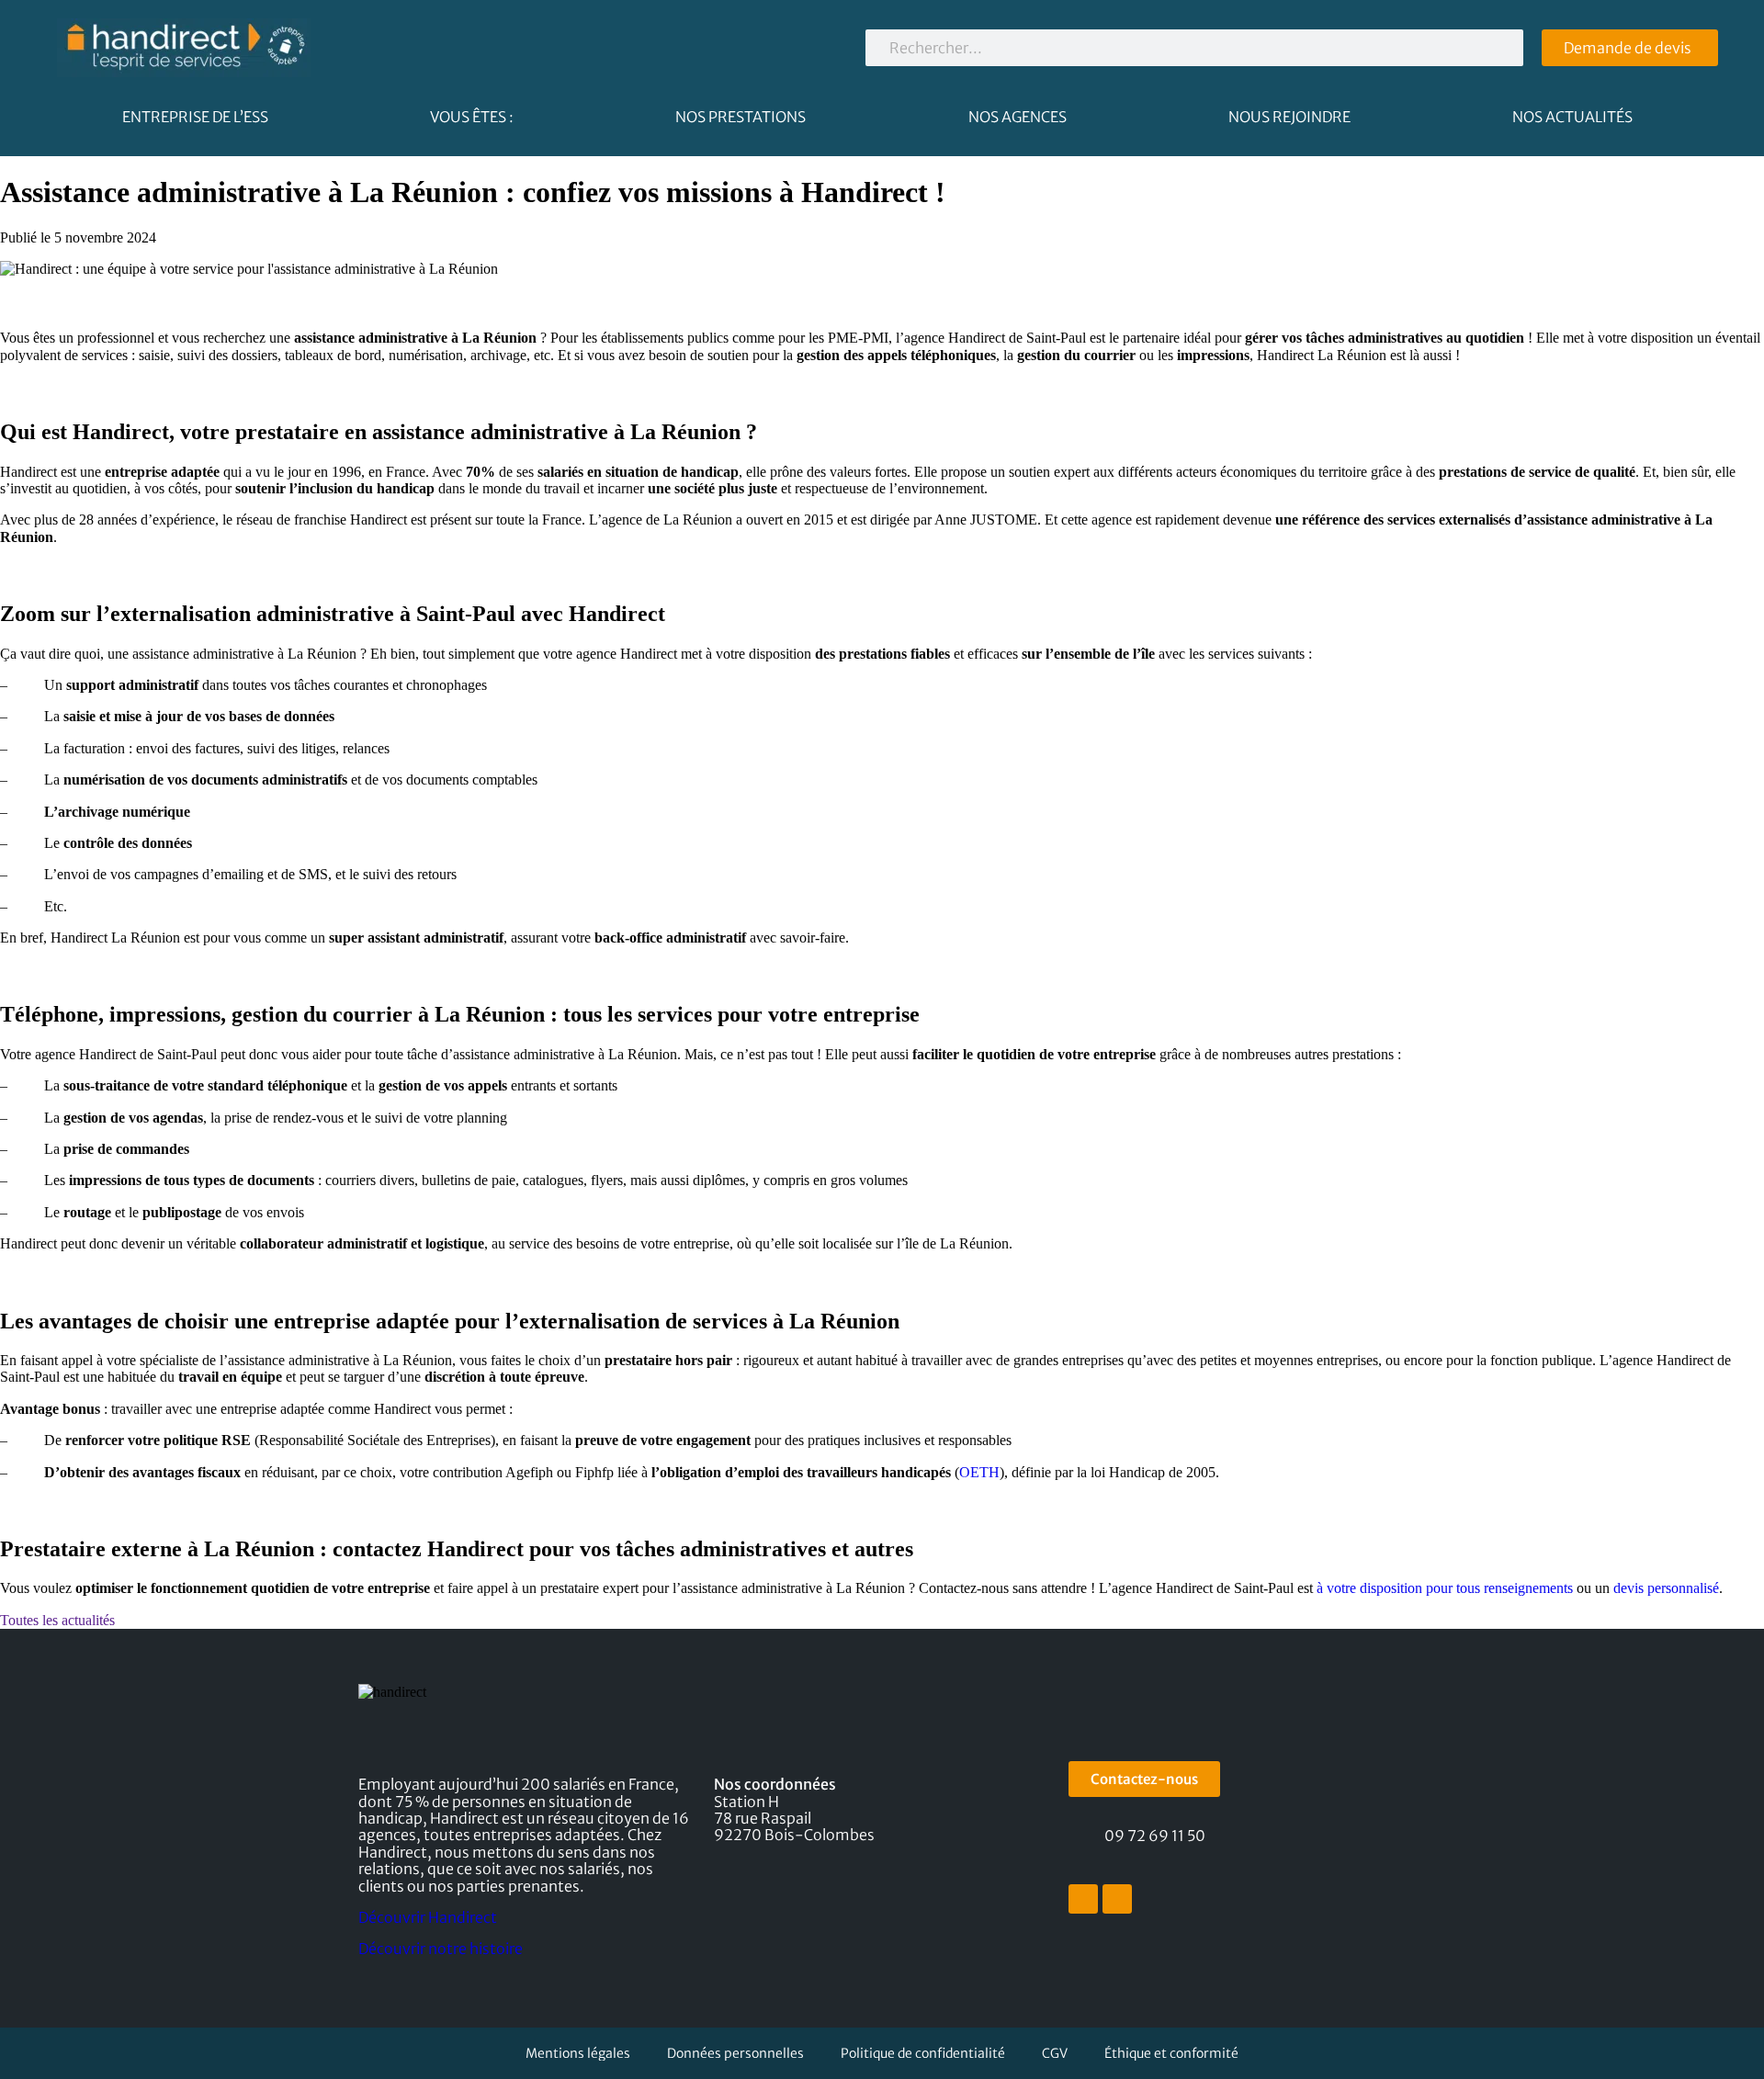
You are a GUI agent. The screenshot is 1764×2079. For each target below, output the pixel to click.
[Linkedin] (1083, 1899)
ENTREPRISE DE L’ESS (195, 117)
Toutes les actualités (57, 1620)
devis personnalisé (1664, 1588)
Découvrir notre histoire (441, 1949)
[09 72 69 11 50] (1080, 1838)
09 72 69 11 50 (1155, 1836)
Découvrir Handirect (428, 1917)
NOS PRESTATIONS (741, 117)
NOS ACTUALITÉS (1572, 117)
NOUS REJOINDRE (1289, 117)
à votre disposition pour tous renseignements (1443, 1588)
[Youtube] (1117, 1899)
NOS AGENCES (1018, 117)
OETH (979, 1472)
